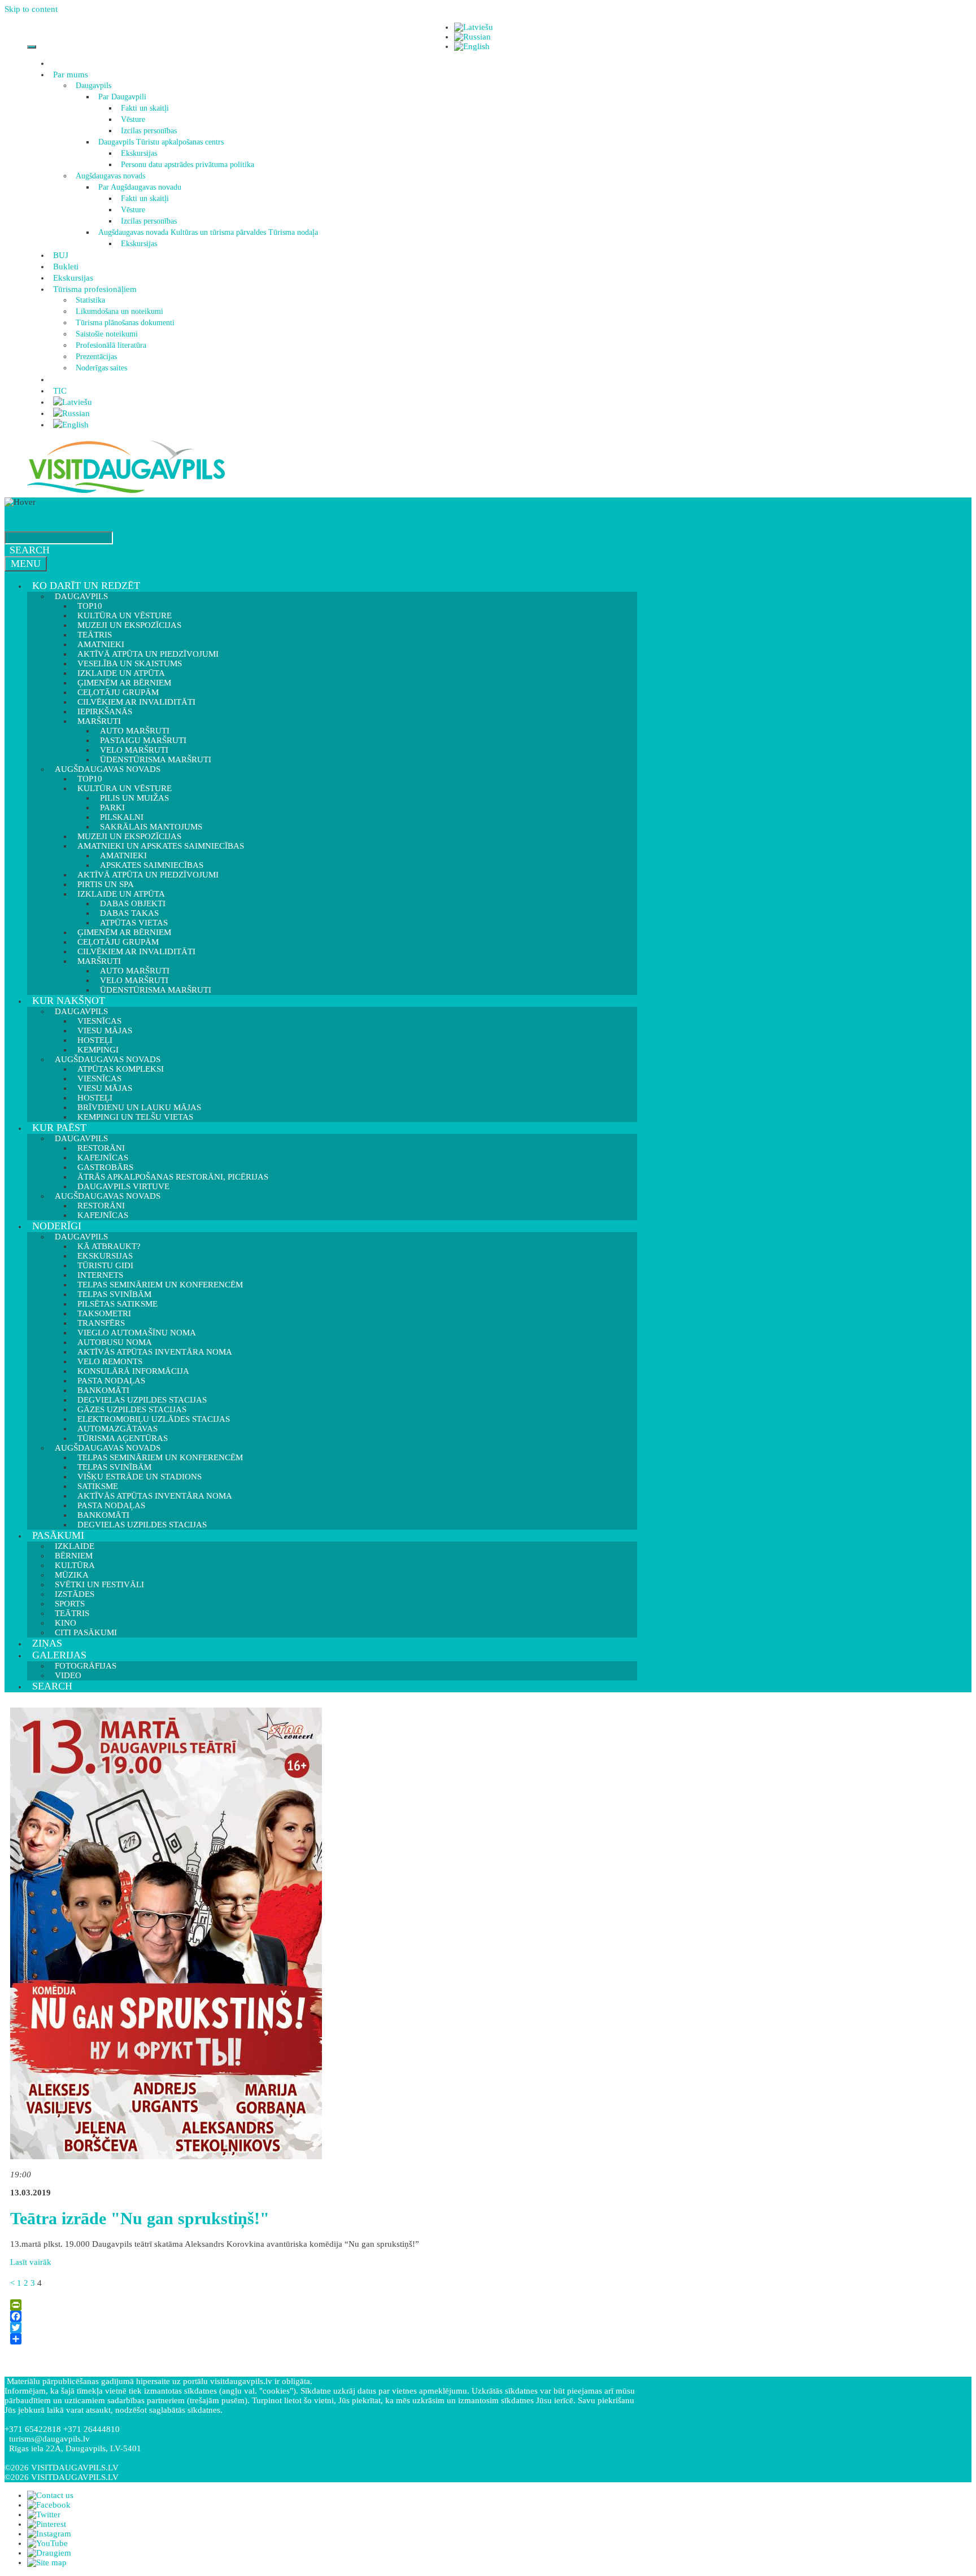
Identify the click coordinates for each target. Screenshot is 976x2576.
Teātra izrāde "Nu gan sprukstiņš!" (140, 2218)
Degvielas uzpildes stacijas (142, 1525)
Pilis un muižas (134, 798)
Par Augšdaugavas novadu (140, 187)
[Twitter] (321, 2328)
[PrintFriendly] (321, 2305)
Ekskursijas (139, 153)
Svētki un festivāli (99, 1584)
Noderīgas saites (101, 368)
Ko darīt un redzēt (86, 586)
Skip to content (31, 9)
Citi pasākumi (86, 1632)
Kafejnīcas (103, 1215)
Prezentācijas (96, 357)
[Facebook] (321, 2316)
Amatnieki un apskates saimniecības (161, 846)
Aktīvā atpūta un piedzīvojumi (148, 875)
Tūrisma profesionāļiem (95, 289)
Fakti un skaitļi (145, 108)
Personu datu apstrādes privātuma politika (188, 165)
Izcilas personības (149, 131)
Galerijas (59, 1655)
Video (68, 1675)
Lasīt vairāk (31, 2262)
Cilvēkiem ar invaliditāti (136, 951)
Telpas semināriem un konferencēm (160, 1285)
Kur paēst (59, 1128)
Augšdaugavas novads (110, 176)
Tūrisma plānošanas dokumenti (125, 323)
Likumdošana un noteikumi (119, 311)
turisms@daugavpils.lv (49, 2439)
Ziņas (47, 1643)
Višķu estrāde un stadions (140, 1477)
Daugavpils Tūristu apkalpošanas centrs (161, 142)
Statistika (90, 300)
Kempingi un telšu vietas (135, 1117)
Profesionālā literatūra (111, 345)
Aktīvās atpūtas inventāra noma (155, 1352)
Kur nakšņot (69, 1001)
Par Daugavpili (122, 97)
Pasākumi (58, 1535)
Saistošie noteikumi (107, 334)
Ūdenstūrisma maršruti (156, 990)
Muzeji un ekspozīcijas (129, 625)
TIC (60, 391)
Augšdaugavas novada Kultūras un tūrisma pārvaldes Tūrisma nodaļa (208, 232)
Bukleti (66, 267)
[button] (90, 75)
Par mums (71, 75)
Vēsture (133, 119)
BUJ (61, 255)
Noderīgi (57, 1226)
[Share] (321, 2339)
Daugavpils (93, 86)
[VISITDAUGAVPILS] (126, 492)
